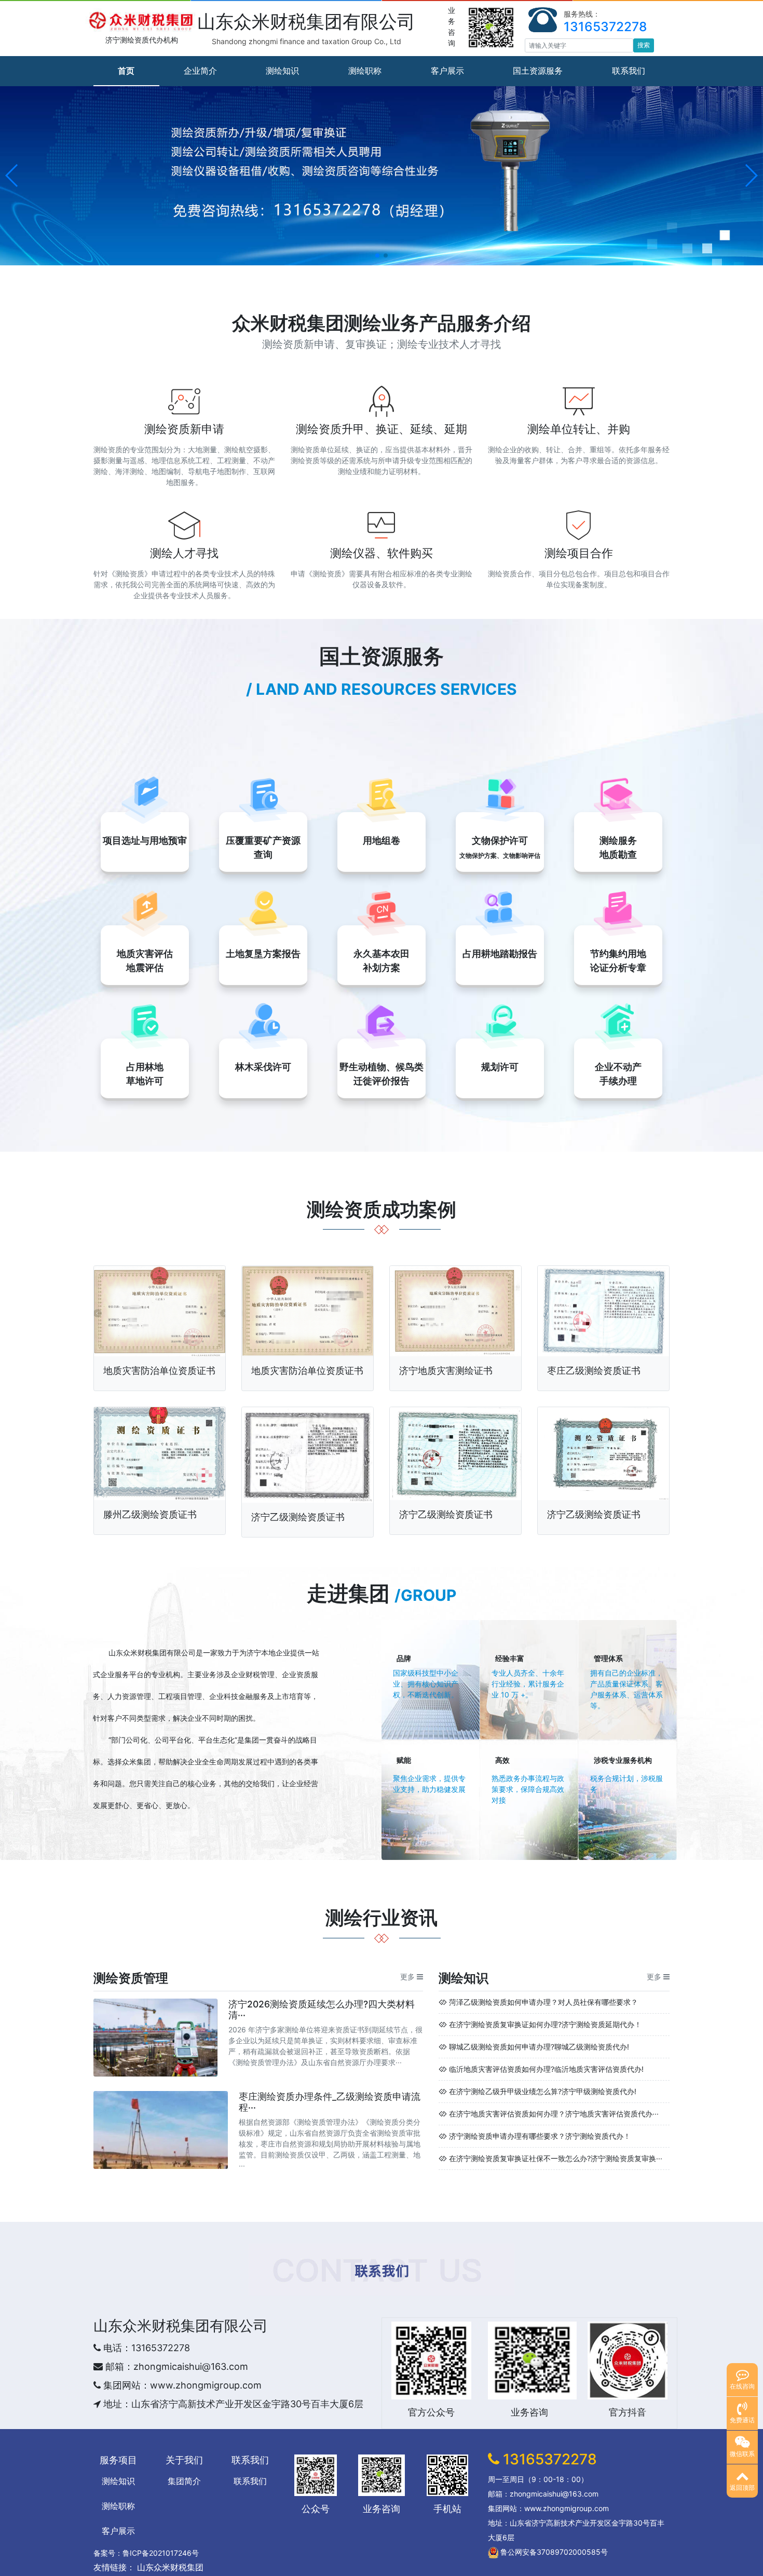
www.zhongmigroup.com (206, 2385)
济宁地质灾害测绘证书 (446, 1371)
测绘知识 (282, 71)
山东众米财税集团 (138, 1653)
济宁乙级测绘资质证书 (298, 1517)
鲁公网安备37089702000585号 (553, 2552)
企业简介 (200, 71)
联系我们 (629, 71)
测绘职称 (365, 71)
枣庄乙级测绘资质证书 (594, 1371)
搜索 (644, 45)
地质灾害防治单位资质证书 (159, 1371)
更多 (407, 1977)
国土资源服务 (538, 71)
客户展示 (447, 71)
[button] (12, 176)
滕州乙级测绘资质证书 (150, 1514)
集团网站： (125, 2385)
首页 (126, 71)
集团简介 (184, 2481)
